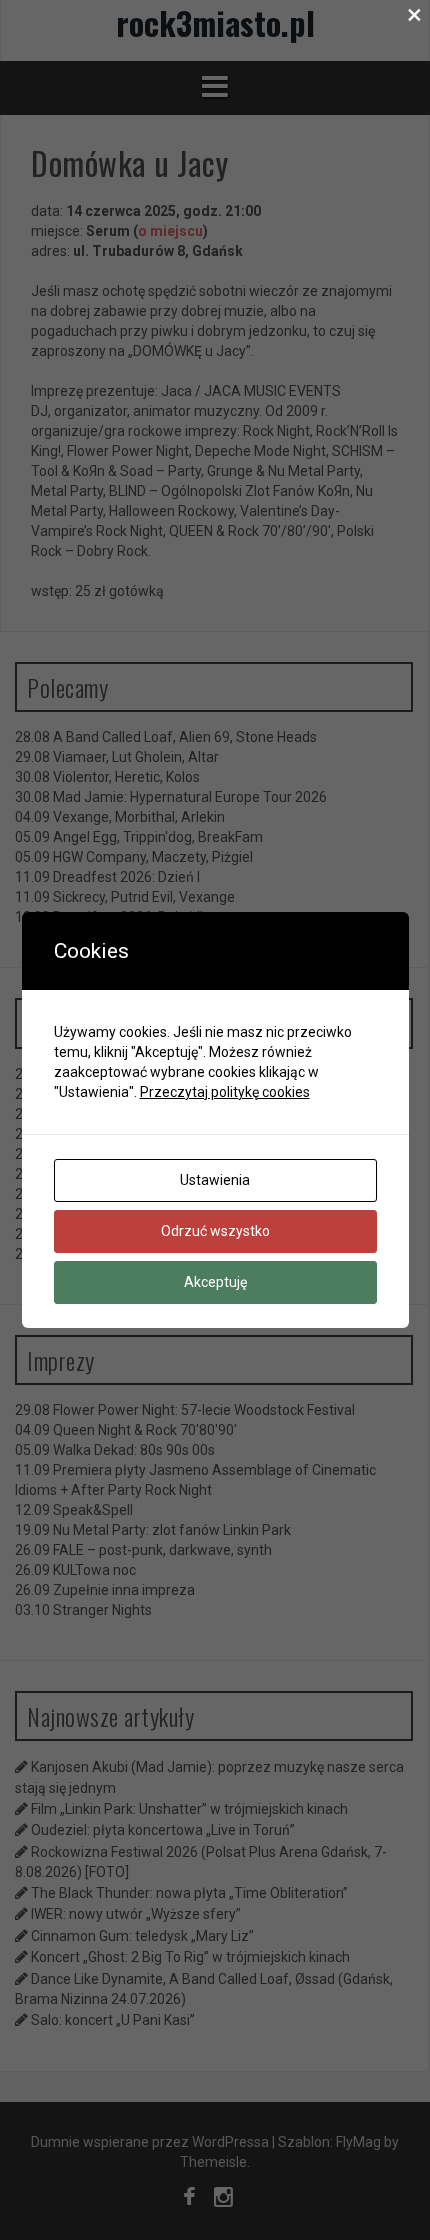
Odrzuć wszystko (215, 1231)
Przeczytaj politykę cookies (225, 1092)
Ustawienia (215, 1180)
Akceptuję (215, 1282)
